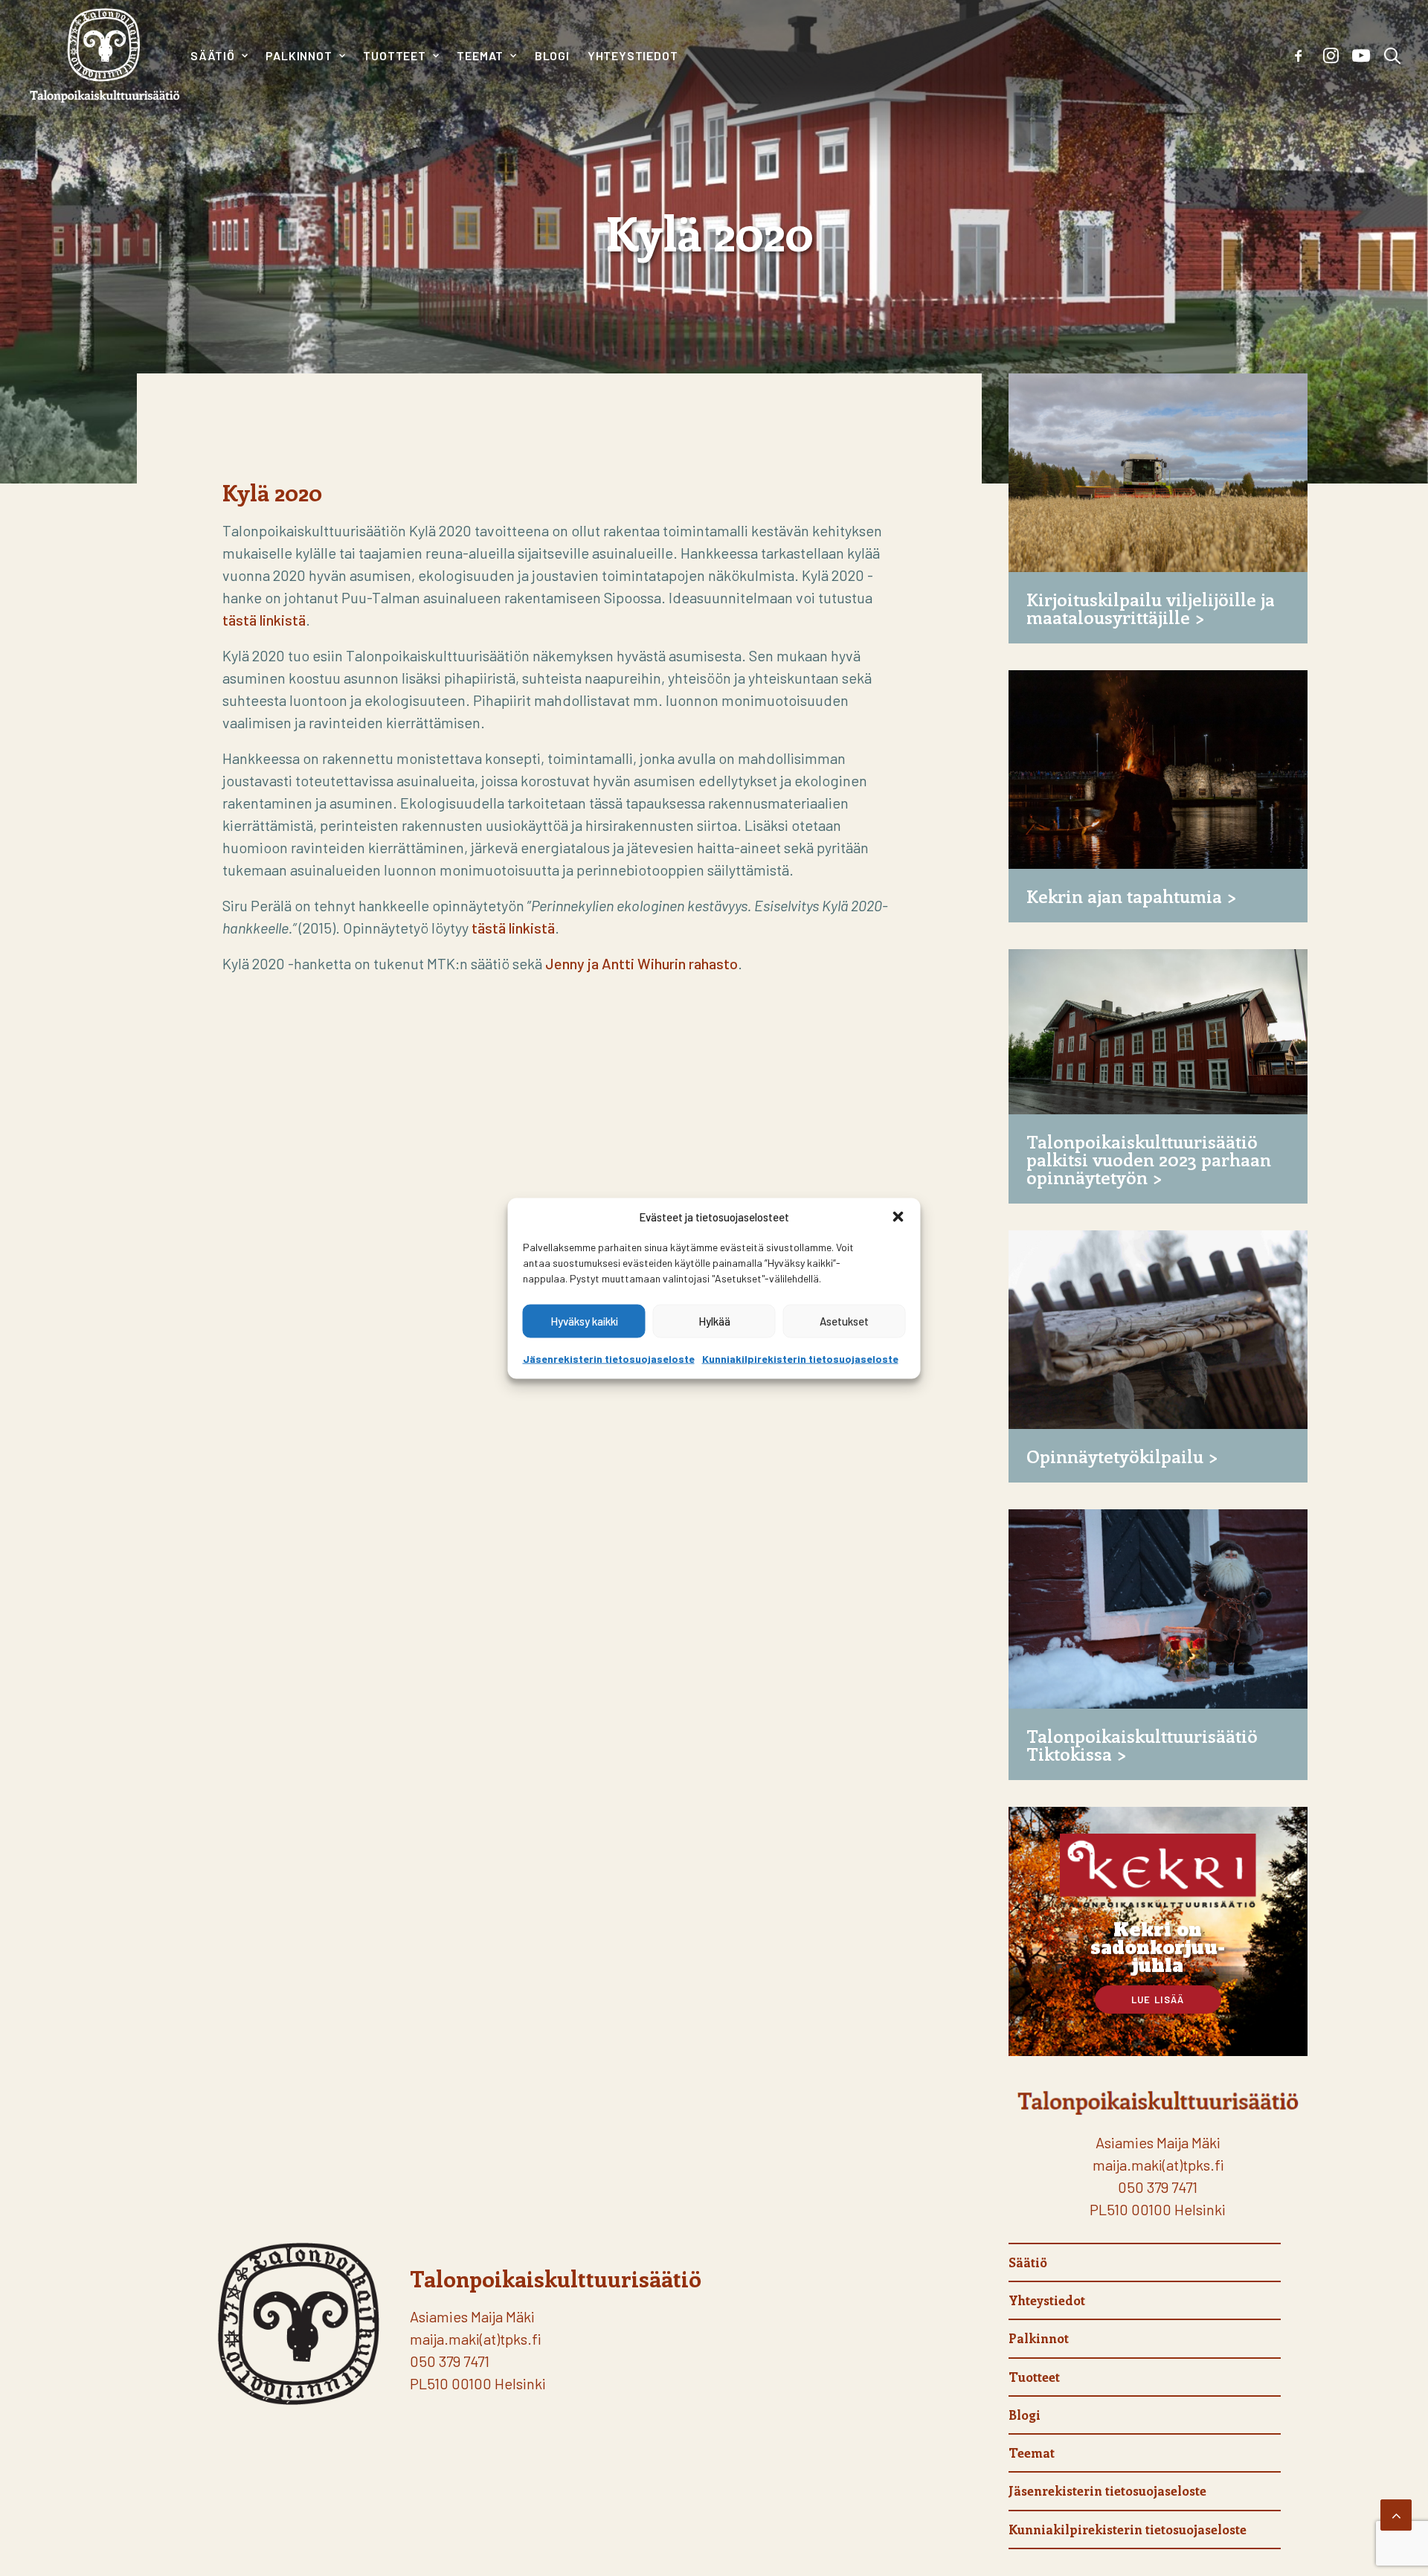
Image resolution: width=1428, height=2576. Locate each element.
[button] (898, 1216)
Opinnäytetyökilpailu (1115, 1456)
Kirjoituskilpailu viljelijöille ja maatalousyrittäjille (1151, 608)
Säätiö (213, 55)
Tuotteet (394, 55)
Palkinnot (299, 55)
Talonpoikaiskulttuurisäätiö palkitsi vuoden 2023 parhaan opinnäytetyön (1149, 1159)
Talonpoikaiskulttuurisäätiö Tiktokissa (1142, 1744)
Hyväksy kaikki (584, 1321)
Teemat (480, 55)
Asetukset (844, 1321)
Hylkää (714, 1321)
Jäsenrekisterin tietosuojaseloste (609, 1358)
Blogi (552, 55)
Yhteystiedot (633, 55)
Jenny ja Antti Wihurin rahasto (641, 963)
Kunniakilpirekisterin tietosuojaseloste (800, 1358)
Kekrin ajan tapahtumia (1124, 896)
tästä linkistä (264, 620)
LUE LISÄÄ (1158, 2000)
